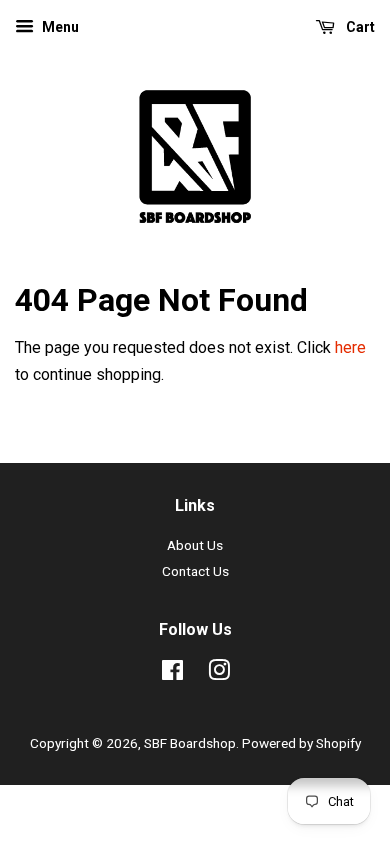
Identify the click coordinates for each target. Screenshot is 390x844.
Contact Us (195, 571)
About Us (195, 545)
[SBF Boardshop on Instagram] (219, 674)
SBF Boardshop (190, 743)
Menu (59, 27)
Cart (359, 27)
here (350, 347)
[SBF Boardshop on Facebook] (172, 674)
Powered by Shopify (301, 743)
